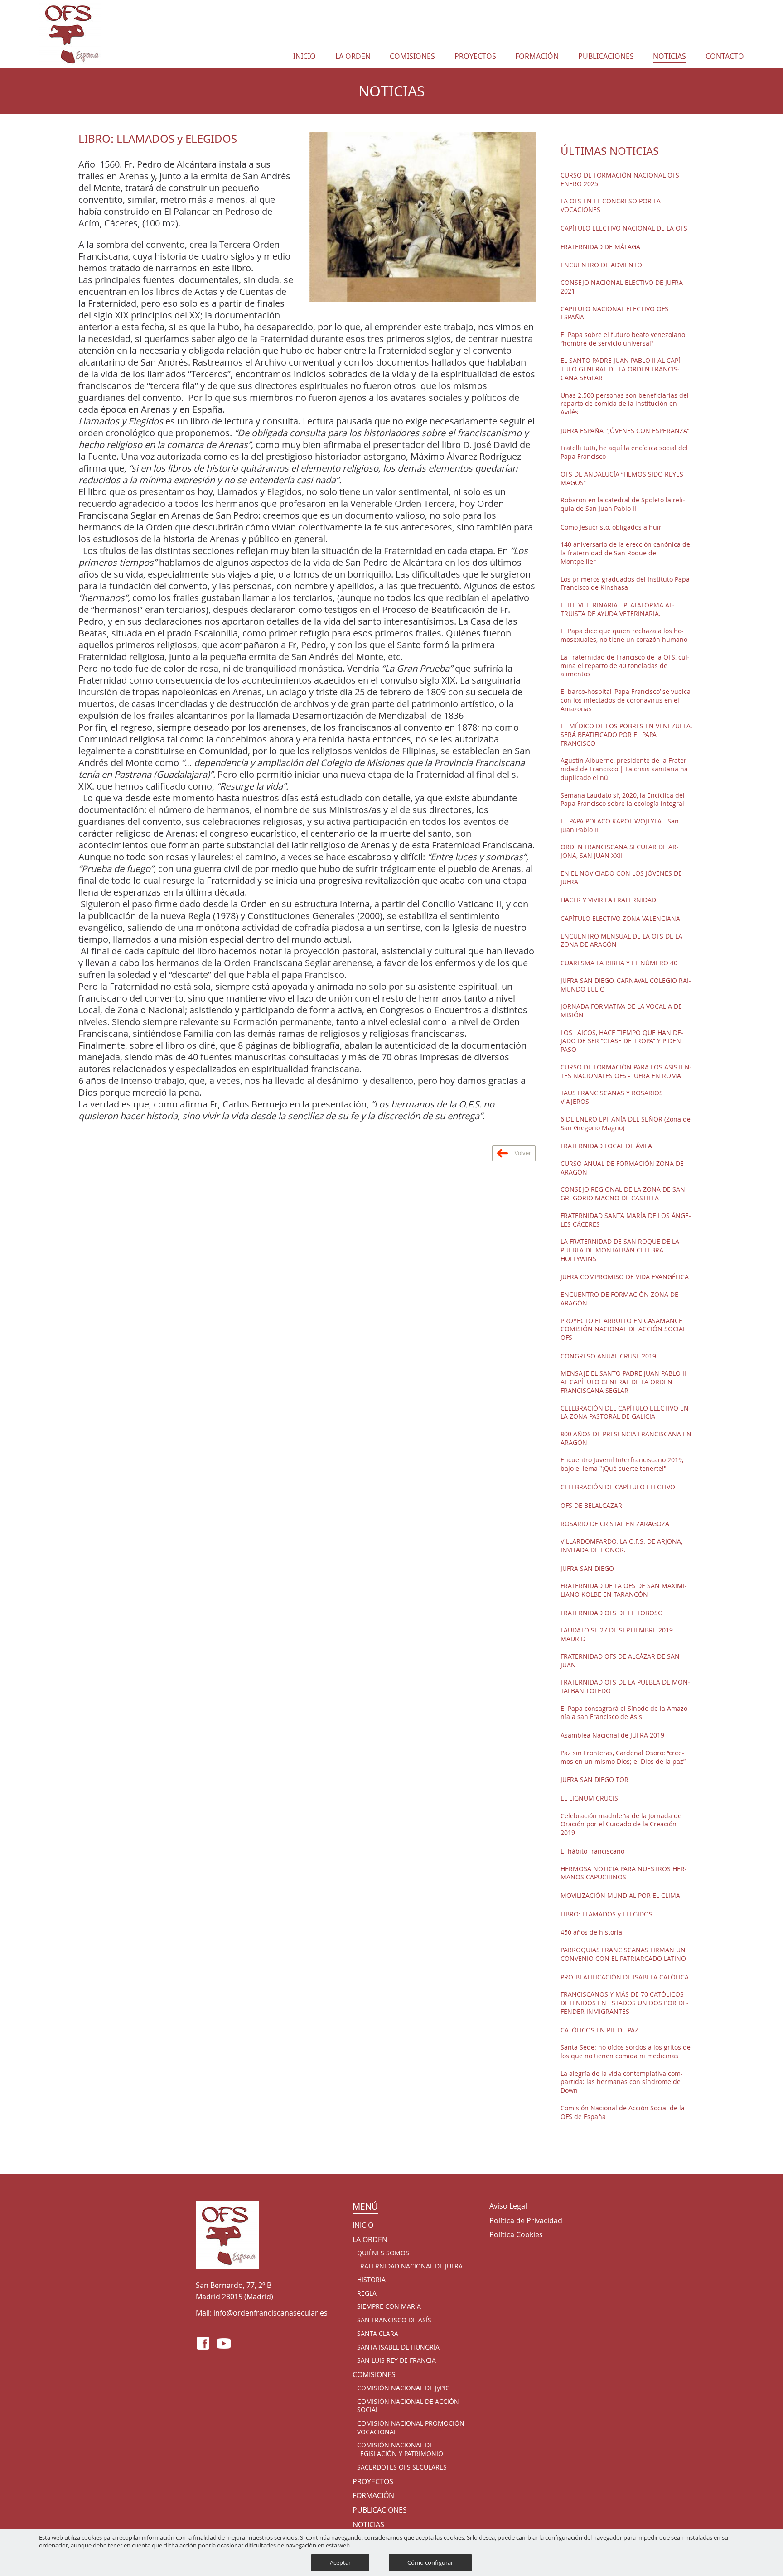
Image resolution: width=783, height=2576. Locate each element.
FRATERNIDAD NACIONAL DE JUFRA (410, 2266)
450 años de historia (591, 1932)
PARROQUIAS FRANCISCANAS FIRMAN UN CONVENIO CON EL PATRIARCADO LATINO (623, 1954)
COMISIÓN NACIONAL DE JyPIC (403, 2388)
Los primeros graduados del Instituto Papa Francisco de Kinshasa (625, 584)
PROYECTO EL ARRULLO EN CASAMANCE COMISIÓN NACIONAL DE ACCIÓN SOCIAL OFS (623, 1329)
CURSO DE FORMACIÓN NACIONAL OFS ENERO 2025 (620, 180)
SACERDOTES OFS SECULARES (402, 2467)
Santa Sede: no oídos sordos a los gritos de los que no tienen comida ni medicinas (626, 2052)
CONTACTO (725, 56)
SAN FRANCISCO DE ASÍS (394, 2320)
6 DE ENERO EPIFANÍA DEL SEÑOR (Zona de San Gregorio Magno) (626, 1124)
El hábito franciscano (592, 1851)
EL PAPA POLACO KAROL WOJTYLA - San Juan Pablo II (620, 826)
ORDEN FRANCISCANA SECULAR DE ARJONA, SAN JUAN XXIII (620, 851)
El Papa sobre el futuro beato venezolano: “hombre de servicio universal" (624, 339)
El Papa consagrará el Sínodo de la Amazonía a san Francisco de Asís (625, 1713)
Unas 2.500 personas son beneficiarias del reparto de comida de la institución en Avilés (625, 404)
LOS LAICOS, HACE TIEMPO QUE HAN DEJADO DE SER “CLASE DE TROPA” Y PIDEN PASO (622, 1041)
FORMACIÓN (537, 56)
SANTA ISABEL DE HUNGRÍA (398, 2347)
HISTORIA (371, 2280)
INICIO (304, 56)
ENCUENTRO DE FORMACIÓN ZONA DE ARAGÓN (619, 1299)
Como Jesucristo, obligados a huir (611, 527)
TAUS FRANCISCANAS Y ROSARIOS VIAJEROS (612, 1097)
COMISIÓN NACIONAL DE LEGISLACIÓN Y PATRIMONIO (400, 2449)
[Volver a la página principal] (70, 34)
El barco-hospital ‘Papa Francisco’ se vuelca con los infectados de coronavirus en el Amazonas (626, 700)
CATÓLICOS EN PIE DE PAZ (599, 2030)
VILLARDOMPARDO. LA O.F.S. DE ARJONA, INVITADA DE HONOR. (621, 1546)
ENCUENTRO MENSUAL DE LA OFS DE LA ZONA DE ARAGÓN (621, 941)
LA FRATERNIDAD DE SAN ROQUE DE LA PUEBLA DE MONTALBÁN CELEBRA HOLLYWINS (620, 1250)
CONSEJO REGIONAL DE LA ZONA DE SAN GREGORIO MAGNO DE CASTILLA (623, 1194)
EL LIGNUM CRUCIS (589, 1798)
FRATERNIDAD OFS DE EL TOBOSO (612, 1613)
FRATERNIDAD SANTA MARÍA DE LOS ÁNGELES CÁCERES (626, 1220)
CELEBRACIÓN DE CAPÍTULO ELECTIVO (618, 1487)
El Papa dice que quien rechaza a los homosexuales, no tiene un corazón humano (624, 635)
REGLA (367, 2293)
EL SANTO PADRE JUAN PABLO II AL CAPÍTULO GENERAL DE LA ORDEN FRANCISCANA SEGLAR (621, 369)
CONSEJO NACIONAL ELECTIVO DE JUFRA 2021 (622, 287)
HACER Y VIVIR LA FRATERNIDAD (608, 900)
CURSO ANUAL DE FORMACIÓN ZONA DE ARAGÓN (622, 1168)
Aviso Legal (508, 2206)
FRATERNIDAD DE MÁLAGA (600, 247)
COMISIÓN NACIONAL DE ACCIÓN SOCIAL (408, 2406)
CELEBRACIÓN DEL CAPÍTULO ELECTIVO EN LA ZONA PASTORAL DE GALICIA (625, 1413)
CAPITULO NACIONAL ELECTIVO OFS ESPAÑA (614, 313)
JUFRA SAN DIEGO (587, 1569)
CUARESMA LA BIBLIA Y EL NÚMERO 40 (619, 963)
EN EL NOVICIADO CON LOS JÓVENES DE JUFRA (621, 878)
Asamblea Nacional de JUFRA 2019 (612, 1735)
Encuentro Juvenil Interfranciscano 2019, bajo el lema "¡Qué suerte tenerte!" (622, 1464)
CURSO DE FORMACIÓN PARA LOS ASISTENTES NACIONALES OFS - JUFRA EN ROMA (626, 1071)
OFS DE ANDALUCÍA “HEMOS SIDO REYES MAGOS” (622, 479)
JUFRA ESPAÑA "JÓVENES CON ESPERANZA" (625, 431)
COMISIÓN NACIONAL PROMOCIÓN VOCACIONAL (411, 2428)
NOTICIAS (669, 56)
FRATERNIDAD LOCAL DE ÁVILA (606, 1146)
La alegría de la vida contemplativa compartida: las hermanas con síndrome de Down (622, 2082)
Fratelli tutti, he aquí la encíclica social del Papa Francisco (624, 452)
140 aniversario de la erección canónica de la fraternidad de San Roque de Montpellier (625, 553)
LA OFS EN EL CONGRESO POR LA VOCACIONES (611, 205)
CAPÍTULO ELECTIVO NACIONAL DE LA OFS (624, 228)
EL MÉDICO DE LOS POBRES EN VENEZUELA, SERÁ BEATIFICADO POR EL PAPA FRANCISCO (626, 734)
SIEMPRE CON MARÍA (389, 2306)
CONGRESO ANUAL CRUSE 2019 (608, 1356)
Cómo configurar (430, 2562)
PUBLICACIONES (606, 56)
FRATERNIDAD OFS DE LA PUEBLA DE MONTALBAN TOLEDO (625, 1687)
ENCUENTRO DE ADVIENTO (601, 265)
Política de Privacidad (526, 2221)
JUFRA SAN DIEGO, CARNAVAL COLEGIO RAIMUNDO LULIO (626, 985)
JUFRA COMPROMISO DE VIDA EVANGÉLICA (625, 1277)
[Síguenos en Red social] (203, 2343)
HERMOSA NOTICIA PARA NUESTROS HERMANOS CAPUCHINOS (624, 1873)
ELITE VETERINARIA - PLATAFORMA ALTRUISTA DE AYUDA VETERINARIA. (618, 609)
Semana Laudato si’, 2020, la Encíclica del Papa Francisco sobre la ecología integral (623, 800)
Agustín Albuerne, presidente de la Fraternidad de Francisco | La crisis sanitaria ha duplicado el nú (625, 769)
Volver (522, 1153)
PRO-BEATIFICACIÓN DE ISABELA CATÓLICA (625, 1977)
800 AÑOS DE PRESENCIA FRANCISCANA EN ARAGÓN (626, 1438)
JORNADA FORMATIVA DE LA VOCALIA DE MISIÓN (621, 1011)
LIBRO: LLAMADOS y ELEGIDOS (607, 1914)
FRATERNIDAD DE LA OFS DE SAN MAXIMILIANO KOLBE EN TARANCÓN (624, 1590)
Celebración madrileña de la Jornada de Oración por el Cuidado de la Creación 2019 (621, 1824)
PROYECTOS (475, 56)
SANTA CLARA (378, 2334)
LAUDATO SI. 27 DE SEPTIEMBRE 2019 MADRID (617, 1635)
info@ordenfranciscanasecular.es (271, 2313)
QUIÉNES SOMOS (383, 2253)
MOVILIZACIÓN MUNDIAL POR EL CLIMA (620, 1896)
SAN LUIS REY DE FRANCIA (396, 2360)
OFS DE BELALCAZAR (591, 1506)
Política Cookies (516, 2235)
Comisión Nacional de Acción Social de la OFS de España (623, 2112)
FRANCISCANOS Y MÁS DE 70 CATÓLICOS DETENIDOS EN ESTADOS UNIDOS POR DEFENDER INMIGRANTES (625, 2003)
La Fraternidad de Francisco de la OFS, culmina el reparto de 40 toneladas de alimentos (625, 666)
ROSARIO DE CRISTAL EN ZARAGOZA (615, 1524)
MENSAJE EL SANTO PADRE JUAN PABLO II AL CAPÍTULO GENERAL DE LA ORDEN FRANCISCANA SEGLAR (623, 1382)
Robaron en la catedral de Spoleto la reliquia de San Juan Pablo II (623, 504)
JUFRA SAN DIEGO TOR (594, 1780)
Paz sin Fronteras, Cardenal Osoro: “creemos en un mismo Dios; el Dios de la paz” (623, 1757)
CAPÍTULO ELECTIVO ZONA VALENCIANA (620, 919)
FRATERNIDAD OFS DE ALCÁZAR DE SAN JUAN (620, 1661)
